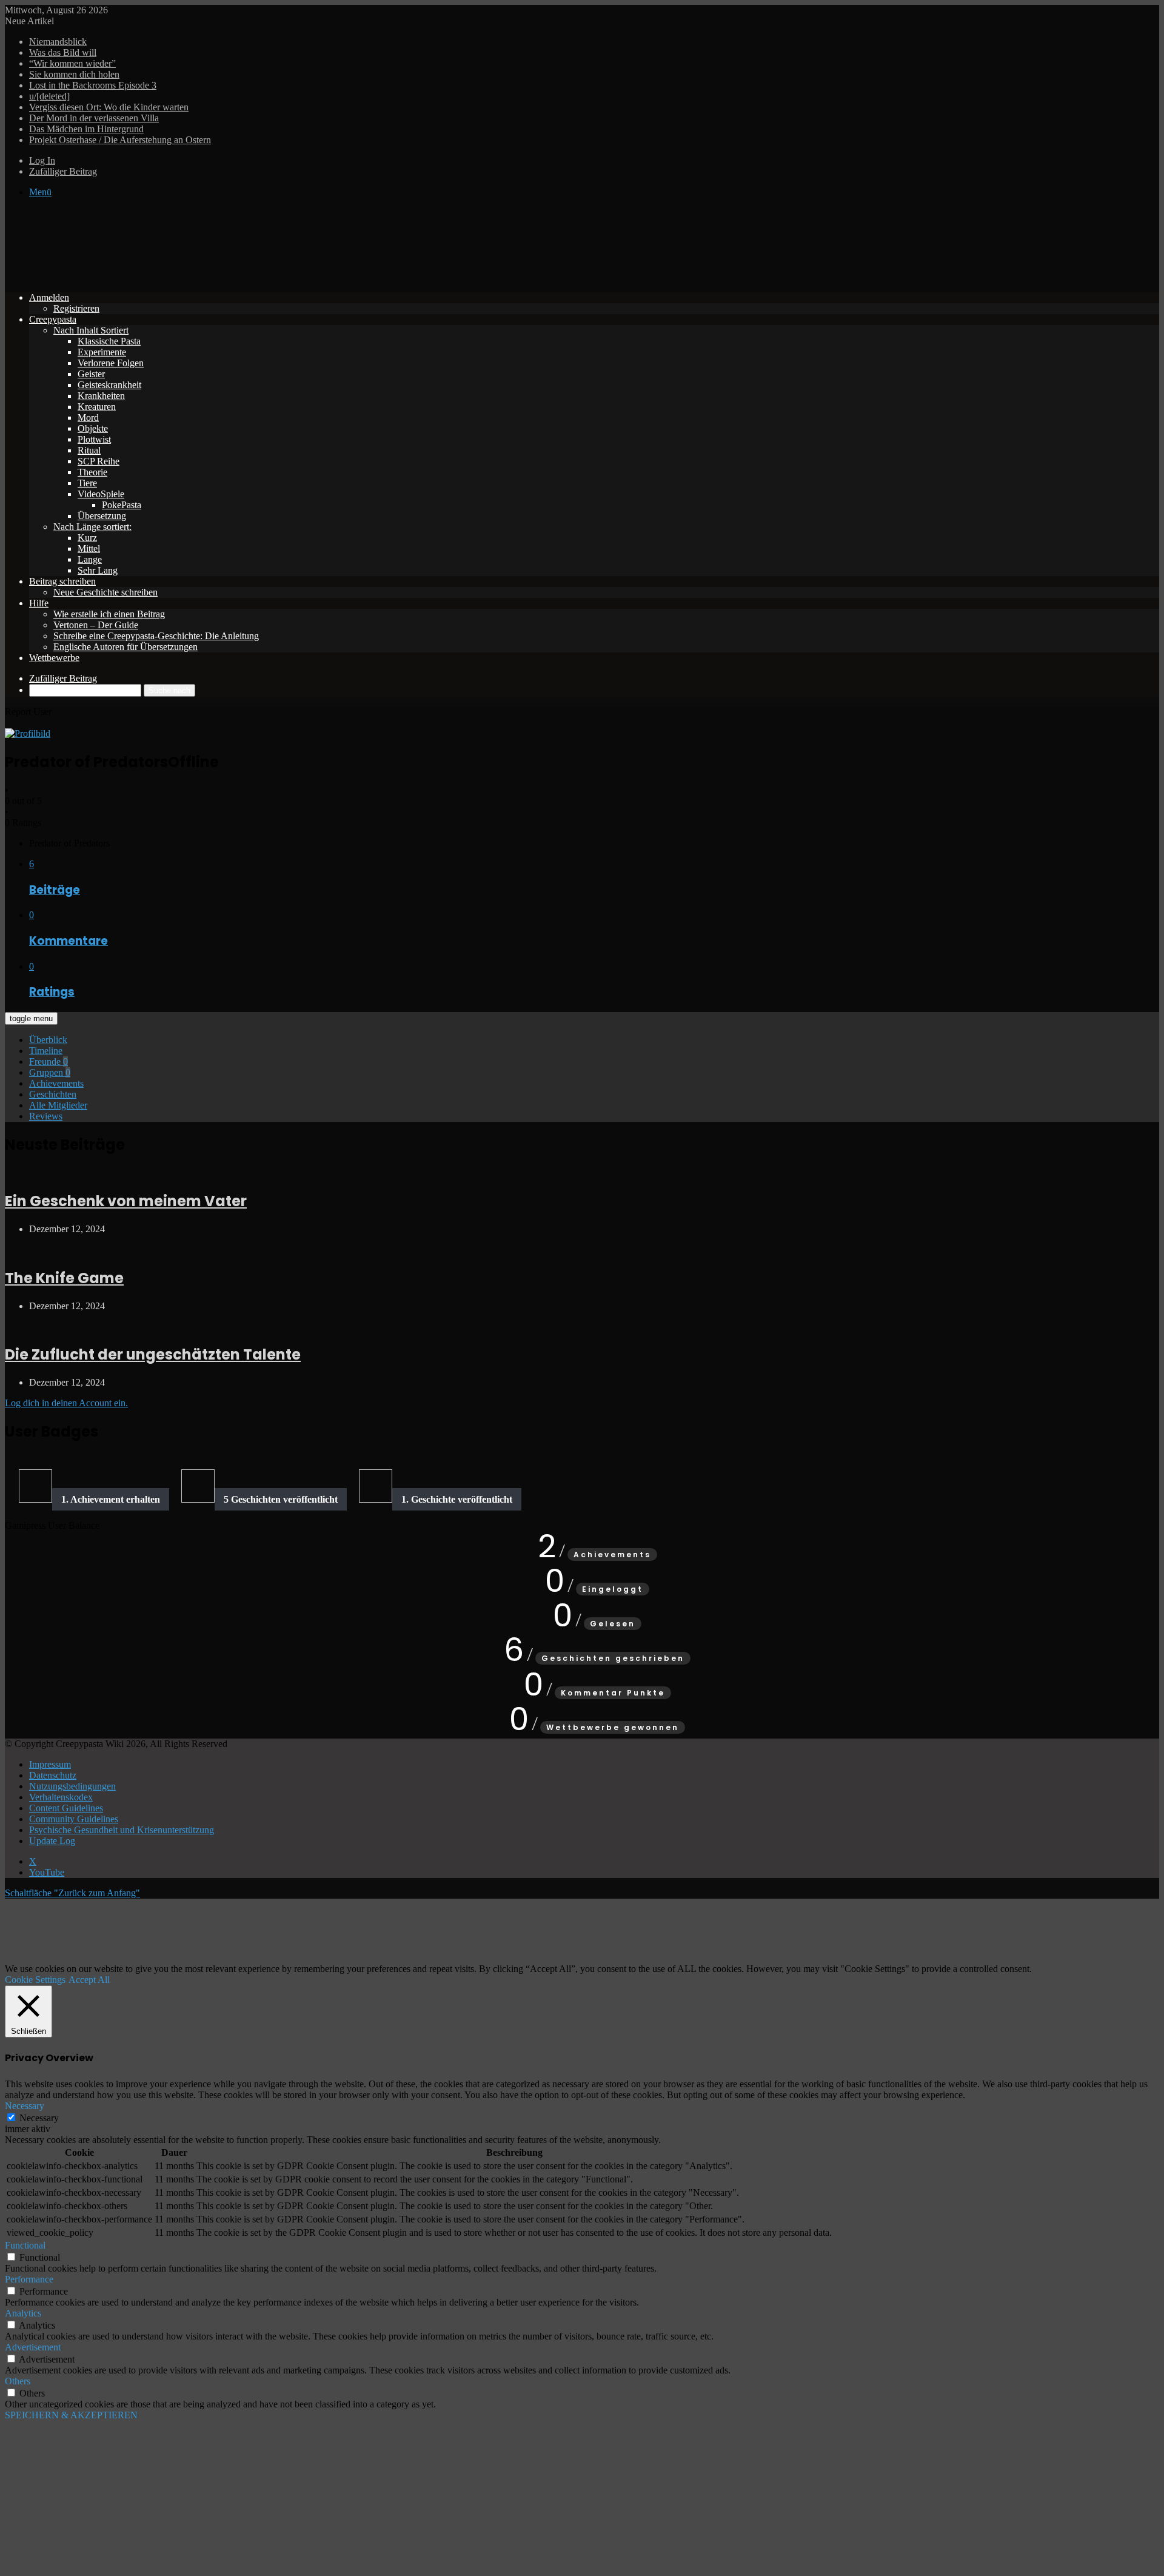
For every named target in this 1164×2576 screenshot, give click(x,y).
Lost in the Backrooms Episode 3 (93, 85)
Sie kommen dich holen (74, 74)
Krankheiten (101, 396)
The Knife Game (64, 1278)
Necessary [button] (25, 2106)
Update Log (52, 1841)
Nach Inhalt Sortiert (91, 330)
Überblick (48, 1040)
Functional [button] (25, 2245)
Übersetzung (102, 516)
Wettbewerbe (54, 658)
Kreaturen (97, 407)
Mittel (89, 548)
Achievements (56, 1083)
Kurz (87, 538)
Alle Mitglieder (58, 1105)
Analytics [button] (23, 2313)
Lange (90, 559)
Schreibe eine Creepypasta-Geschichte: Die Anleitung (156, 636)
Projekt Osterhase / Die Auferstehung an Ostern (120, 140)
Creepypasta (53, 319)
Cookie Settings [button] (35, 1980)
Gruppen (50, 1072)
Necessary (39, 2118)
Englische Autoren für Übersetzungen (125, 647)
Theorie (92, 472)
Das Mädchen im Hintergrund (86, 129)
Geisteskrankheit (109, 385)
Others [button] (18, 2381)
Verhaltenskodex (61, 1797)
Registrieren (76, 308)
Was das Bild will (63, 52)
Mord (88, 418)
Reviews (46, 1116)
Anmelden (49, 297)
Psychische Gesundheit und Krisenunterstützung (122, 1830)
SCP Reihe (99, 461)
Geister (91, 374)
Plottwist (94, 439)
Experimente (102, 352)
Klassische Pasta (109, 341)
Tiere (87, 483)
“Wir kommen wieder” (72, 63)
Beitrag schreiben (62, 581)
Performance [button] (29, 2279)
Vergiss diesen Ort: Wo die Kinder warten (109, 107)
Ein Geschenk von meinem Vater (126, 1201)
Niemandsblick (58, 42)
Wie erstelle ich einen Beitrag (109, 614)
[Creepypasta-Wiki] (187, 277)
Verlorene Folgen (111, 363)
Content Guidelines (66, 1808)
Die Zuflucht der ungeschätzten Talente (153, 1354)
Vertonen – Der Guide (96, 625)
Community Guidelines (74, 1819)
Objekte (93, 428)
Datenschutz (53, 1775)
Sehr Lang (98, 570)
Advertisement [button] (33, 2347)
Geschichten (53, 1094)
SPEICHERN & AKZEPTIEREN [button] (71, 2415)
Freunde (48, 1062)
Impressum (50, 1764)
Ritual (89, 450)
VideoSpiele (101, 494)
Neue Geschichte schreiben (105, 592)
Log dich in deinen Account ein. (66, 1403)
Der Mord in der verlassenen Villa (94, 118)
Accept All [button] (89, 1980)
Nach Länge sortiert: (92, 527)
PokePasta (122, 505)
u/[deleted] (49, 96)
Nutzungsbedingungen (72, 1786)
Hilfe (39, 603)
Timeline (46, 1051)
